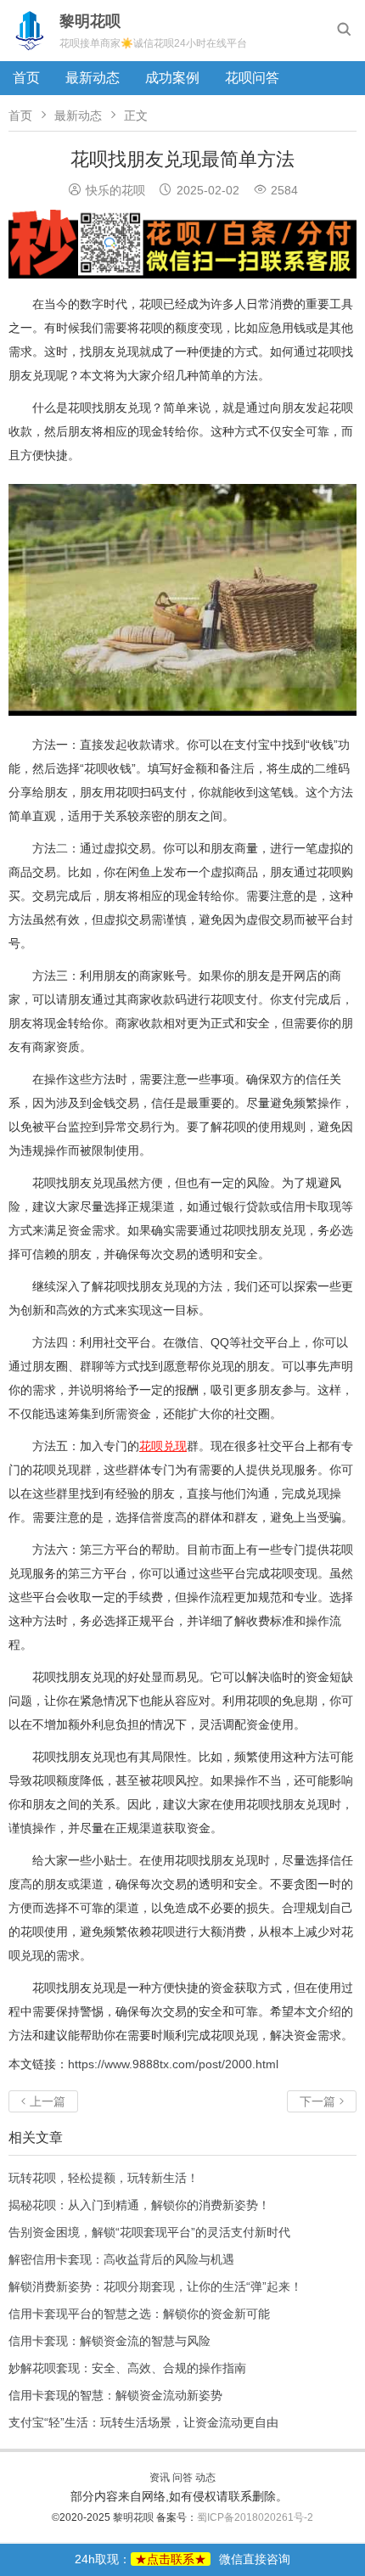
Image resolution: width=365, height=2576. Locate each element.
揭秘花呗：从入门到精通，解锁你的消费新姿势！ (139, 2205)
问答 (182, 2478)
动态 (205, 2478)
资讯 (160, 2478)
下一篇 (322, 2101)
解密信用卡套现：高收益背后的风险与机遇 (121, 2259)
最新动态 (93, 78)
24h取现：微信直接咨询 (182, 2559)
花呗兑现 (163, 1446)
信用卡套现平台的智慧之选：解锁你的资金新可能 (139, 2314)
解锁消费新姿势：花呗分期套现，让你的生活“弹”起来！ (155, 2286)
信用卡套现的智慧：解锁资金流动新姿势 (115, 2395)
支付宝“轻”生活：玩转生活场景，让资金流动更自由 (143, 2422)
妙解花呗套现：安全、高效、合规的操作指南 (127, 2368)
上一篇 (43, 2101)
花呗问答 (252, 78)
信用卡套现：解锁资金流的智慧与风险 (109, 2341)
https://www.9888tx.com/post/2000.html (173, 2064)
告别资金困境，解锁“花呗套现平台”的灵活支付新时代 (149, 2232)
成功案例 (172, 78)
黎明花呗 (135, 2517)
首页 (26, 78)
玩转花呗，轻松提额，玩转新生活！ (104, 2178)
